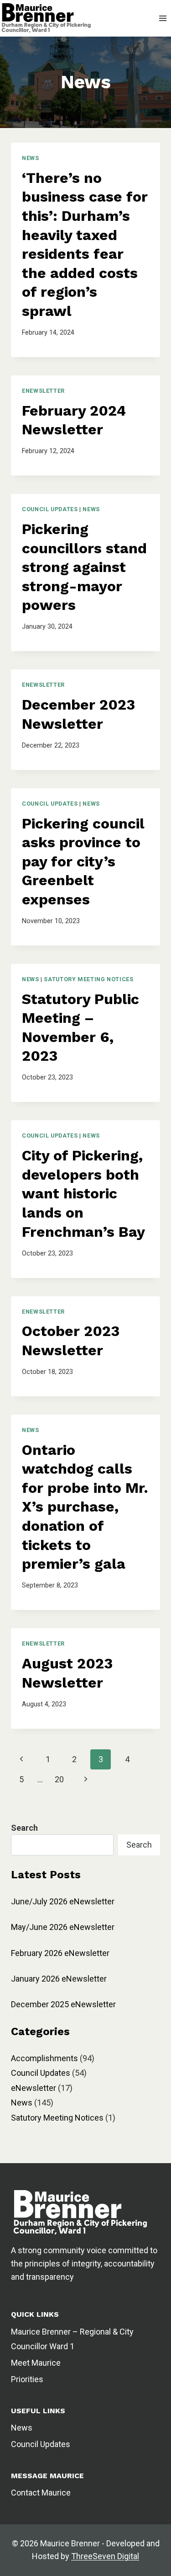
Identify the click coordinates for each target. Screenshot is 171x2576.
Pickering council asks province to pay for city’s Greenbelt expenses (83, 861)
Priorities (27, 2379)
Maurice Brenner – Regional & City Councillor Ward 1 (72, 2339)
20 (59, 1779)
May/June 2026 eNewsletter (63, 1927)
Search (139, 1845)
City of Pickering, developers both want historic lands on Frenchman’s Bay (83, 1193)
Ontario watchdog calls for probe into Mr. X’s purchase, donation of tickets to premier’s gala (85, 1507)
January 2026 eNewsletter (59, 1979)
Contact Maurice (41, 2493)
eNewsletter (43, 391)
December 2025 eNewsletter (63, 2004)
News (31, 158)
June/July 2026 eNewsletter (63, 1901)
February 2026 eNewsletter (60, 1953)
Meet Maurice (36, 2363)
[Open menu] (163, 18)
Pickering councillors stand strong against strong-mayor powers (84, 567)
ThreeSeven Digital (105, 2556)
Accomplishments (44, 2058)
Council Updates (50, 509)
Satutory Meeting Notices (88, 979)
